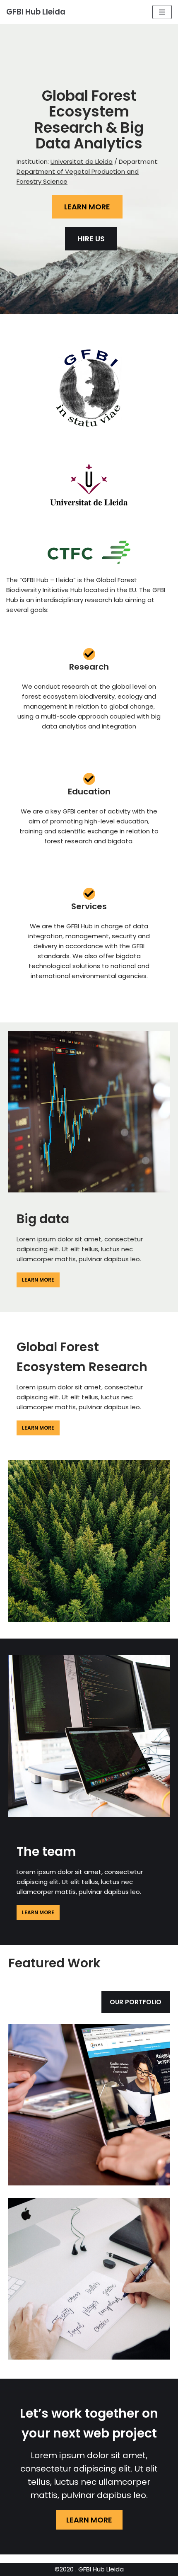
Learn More (38, 1280)
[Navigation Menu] (162, 12)
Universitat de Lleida (82, 161)
